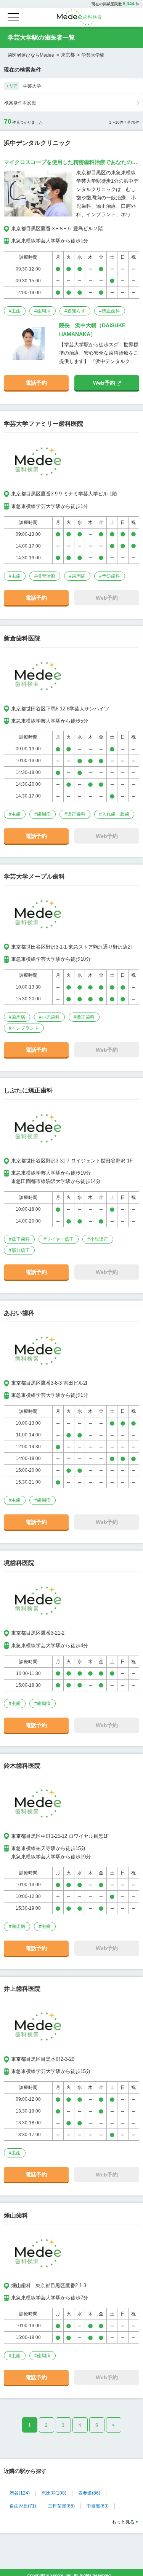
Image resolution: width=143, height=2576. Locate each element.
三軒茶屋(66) (61, 2506)
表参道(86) (89, 2493)
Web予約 (105, 383)
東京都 (68, 55)
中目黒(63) (98, 2506)
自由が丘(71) (23, 2506)
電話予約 (36, 383)
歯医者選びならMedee (31, 55)
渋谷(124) (20, 2493)
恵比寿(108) (54, 2493)
